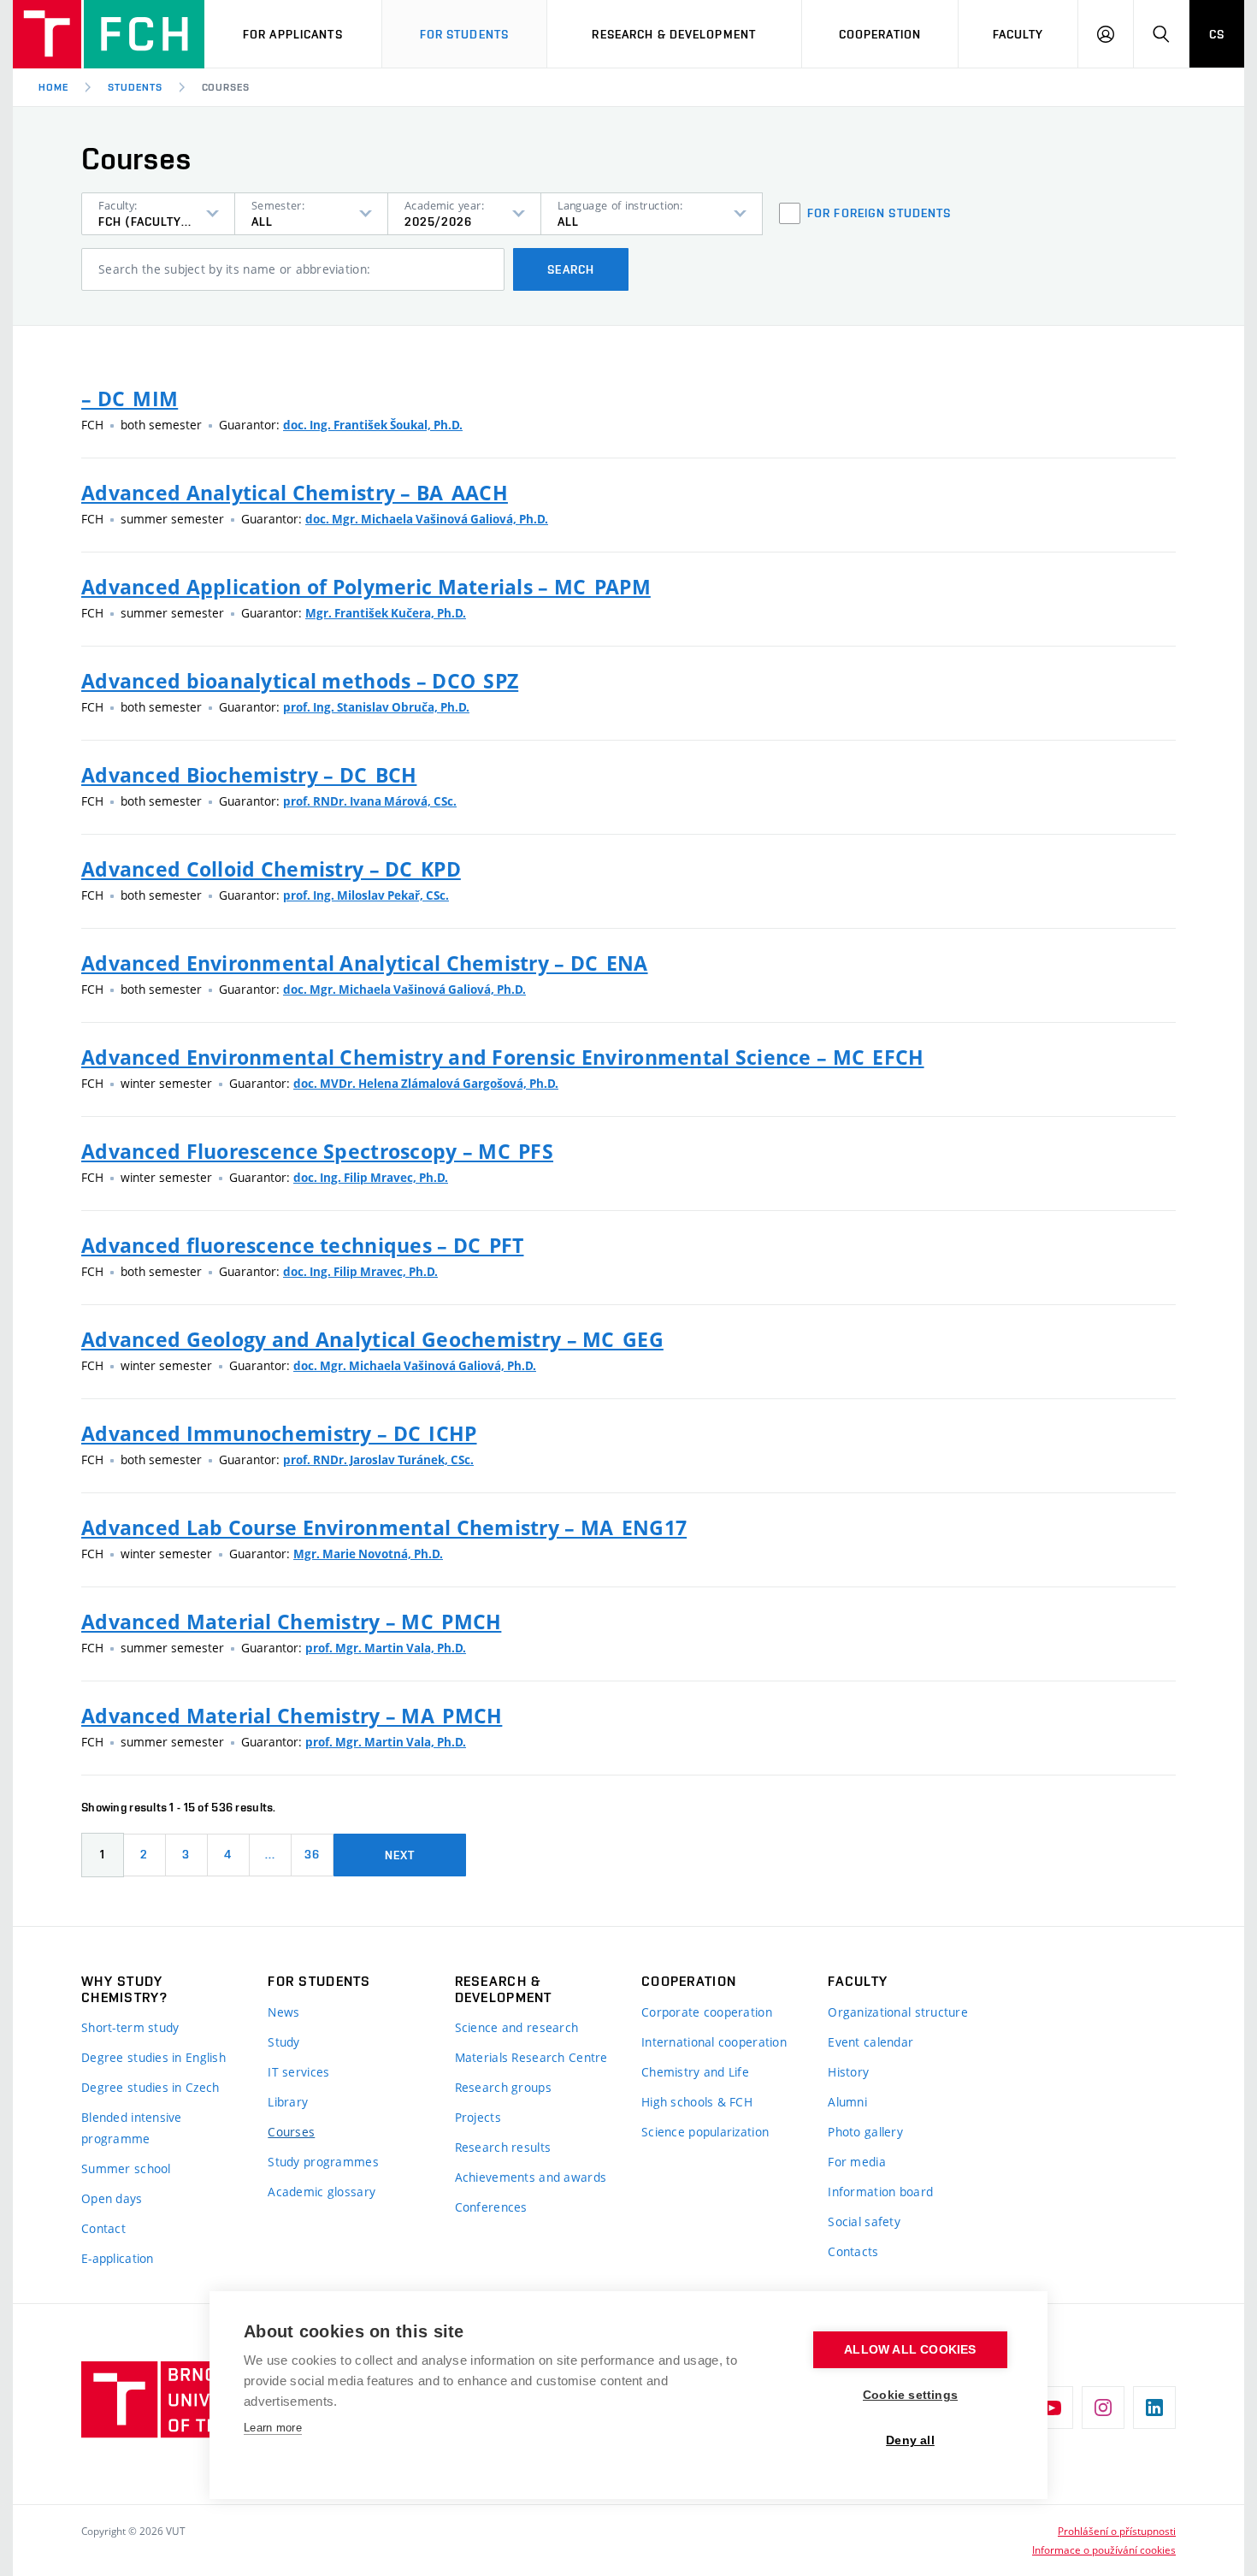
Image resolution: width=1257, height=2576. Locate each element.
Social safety (864, 2222)
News (283, 2012)
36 (312, 1854)
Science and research (517, 2027)
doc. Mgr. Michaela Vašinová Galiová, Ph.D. (427, 519)
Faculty (1018, 34)
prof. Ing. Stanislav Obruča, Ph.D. (376, 707)
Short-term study (130, 2027)
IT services (298, 2072)
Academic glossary (322, 2192)
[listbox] (158, 214)
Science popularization (705, 2132)
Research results (503, 2147)
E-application (118, 2258)
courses (226, 87)
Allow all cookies (910, 2350)
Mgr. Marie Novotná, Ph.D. (368, 1554)
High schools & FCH (697, 2102)
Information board (880, 2192)
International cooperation (714, 2042)
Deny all (910, 2440)
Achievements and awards (531, 2177)
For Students (464, 34)
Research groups (503, 2087)
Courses (291, 2132)
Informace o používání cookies (1104, 2549)
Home (53, 87)
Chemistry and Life (695, 2072)
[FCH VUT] (109, 34)
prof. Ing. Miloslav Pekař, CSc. (366, 895)
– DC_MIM (130, 399)
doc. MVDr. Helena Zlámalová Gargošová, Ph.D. (426, 1084)
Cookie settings (910, 2395)
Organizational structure (898, 2012)
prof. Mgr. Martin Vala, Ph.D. (386, 1648)
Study (283, 2042)
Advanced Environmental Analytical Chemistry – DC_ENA (365, 963)
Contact (103, 2228)
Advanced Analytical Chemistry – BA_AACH (295, 493)
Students (135, 87)
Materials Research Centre (531, 2057)
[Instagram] (1103, 2408)
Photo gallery (865, 2132)
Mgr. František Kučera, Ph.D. (386, 613)
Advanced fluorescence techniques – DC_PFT (302, 1245)
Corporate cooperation (707, 2012)
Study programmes (323, 2162)
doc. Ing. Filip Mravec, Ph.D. (371, 1178)
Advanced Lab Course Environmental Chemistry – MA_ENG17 (384, 1527)
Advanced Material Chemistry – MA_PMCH (292, 1716)
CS (1217, 34)
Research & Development (674, 34)
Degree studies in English (153, 2057)
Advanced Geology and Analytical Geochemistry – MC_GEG (372, 1339)
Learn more (273, 2428)
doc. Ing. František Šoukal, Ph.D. (373, 425)
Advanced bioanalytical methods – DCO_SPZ (300, 681)
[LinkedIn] (1154, 2408)
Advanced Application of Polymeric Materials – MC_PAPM (366, 587)
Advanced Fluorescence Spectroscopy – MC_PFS (317, 1151)
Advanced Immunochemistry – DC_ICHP (279, 1433)
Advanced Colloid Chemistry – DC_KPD (271, 869)
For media (857, 2162)
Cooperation (880, 34)
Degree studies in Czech (150, 2087)
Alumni (847, 2102)
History (848, 2072)
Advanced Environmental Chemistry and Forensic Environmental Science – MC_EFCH (503, 1057)
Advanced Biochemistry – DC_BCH (249, 775)
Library (288, 2102)
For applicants (293, 34)
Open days (112, 2198)
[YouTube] (1052, 2408)
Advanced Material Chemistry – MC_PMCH (291, 1622)
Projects (478, 2117)
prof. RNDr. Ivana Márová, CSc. (370, 801)
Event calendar (870, 2042)
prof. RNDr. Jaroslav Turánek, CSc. (378, 1460)
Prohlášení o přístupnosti (1117, 2531)
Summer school (126, 2168)
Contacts (853, 2251)
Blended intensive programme (132, 2128)
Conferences (491, 2207)
